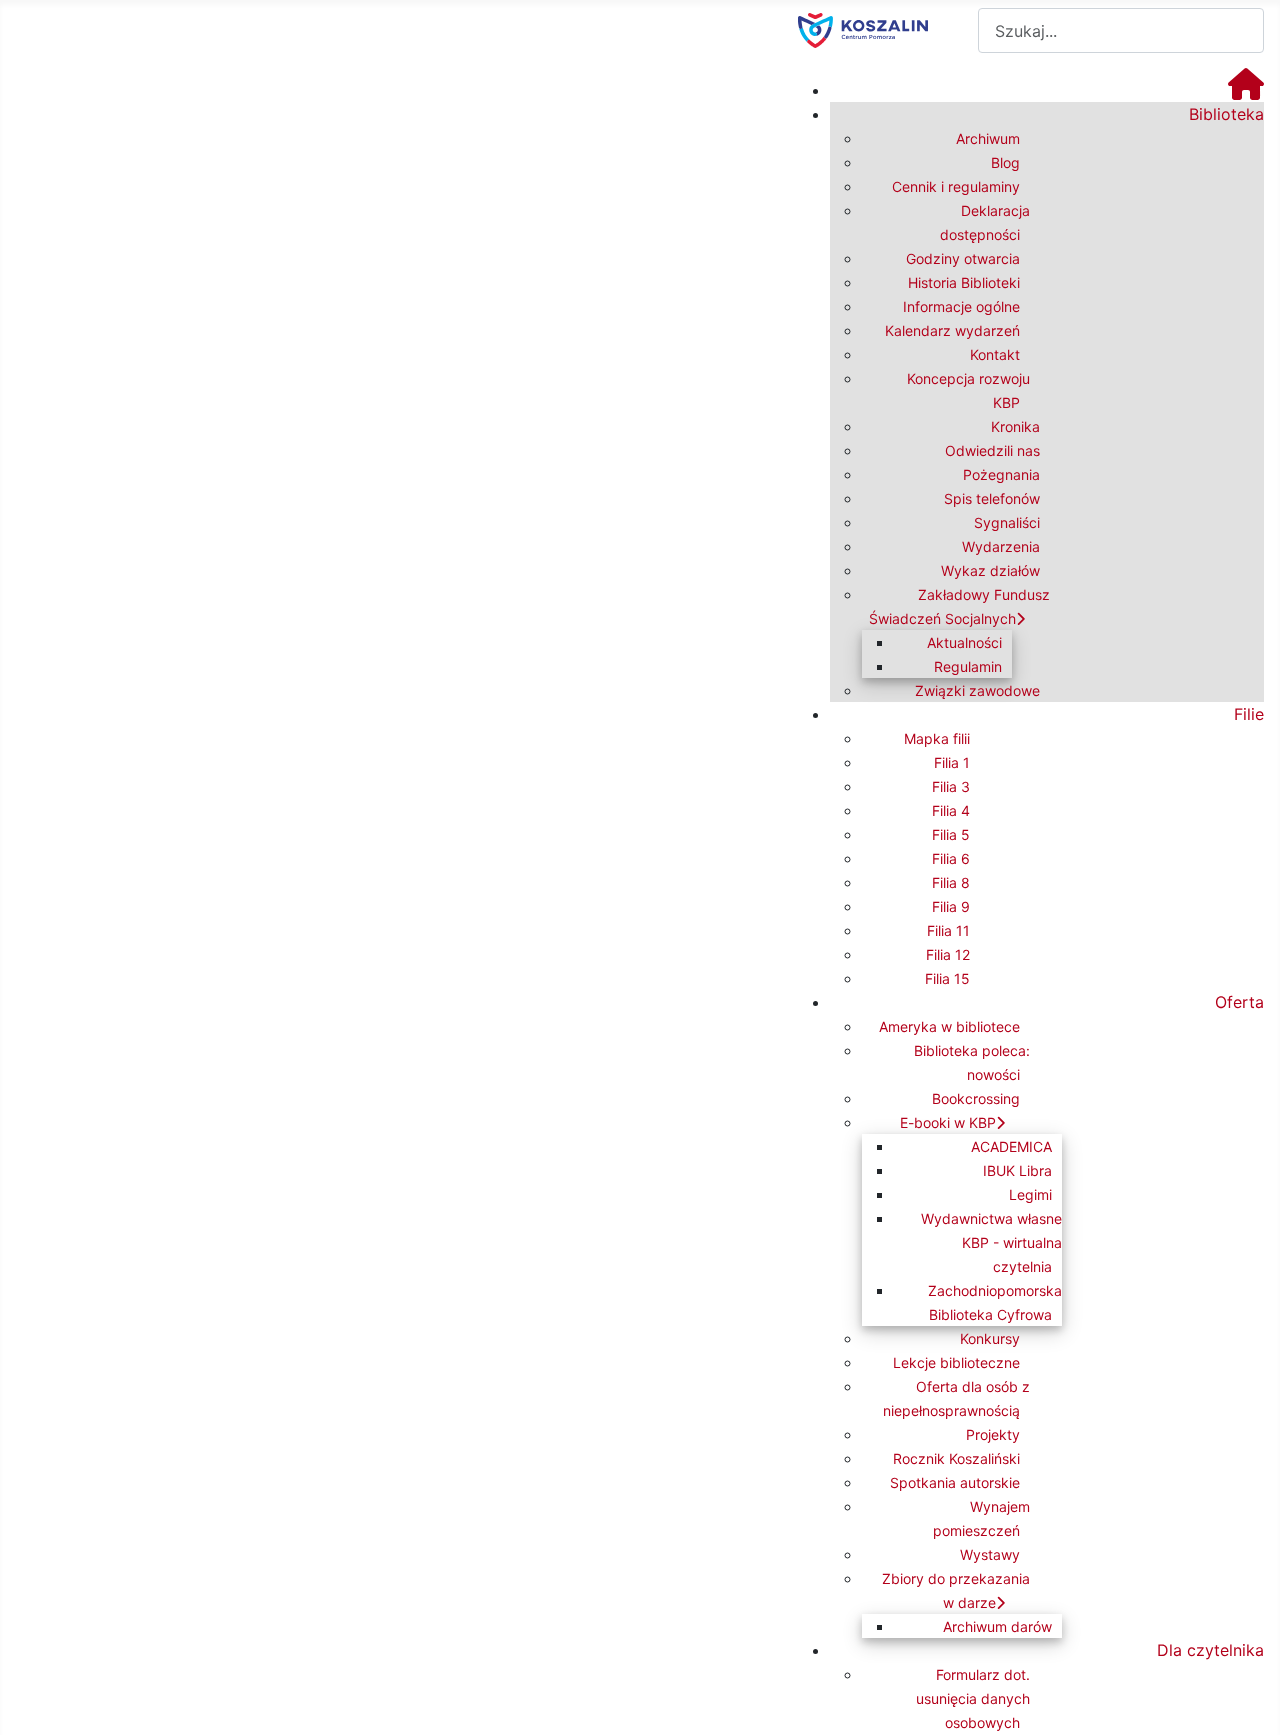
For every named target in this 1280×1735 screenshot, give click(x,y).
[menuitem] (1246, 90)
